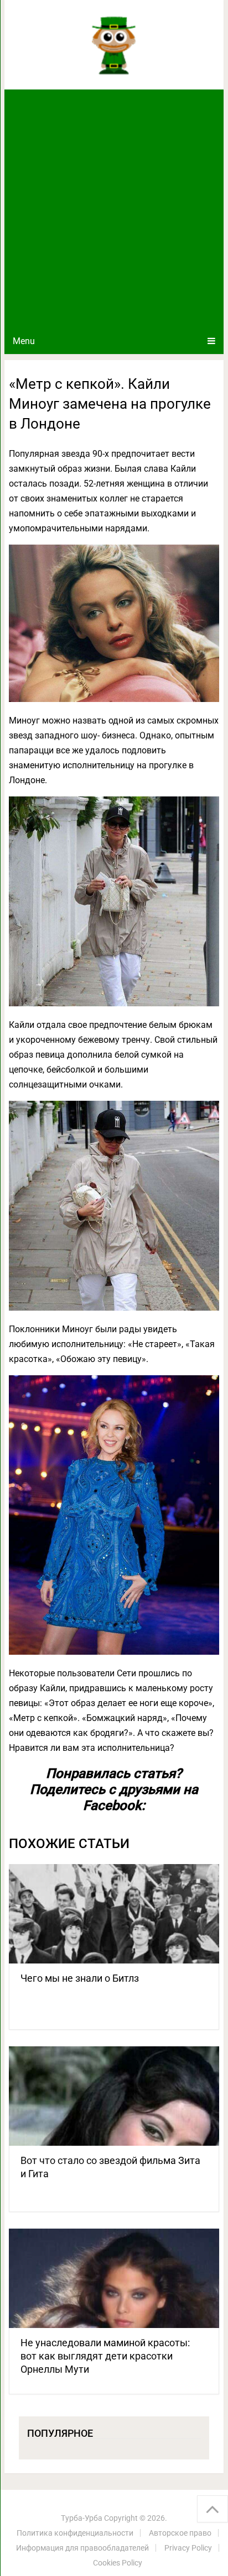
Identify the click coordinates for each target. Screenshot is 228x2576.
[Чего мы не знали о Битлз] (114, 1914)
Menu (24, 341)
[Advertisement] (114, 209)
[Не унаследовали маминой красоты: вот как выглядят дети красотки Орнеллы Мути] (114, 2278)
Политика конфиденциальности (75, 2533)
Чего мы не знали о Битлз (80, 1978)
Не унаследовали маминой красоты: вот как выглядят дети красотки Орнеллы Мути (105, 2356)
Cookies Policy (118, 2563)
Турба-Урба (82, 2518)
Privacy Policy (188, 2548)
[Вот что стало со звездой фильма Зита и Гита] (114, 2096)
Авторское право (180, 2533)
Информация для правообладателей (82, 2548)
